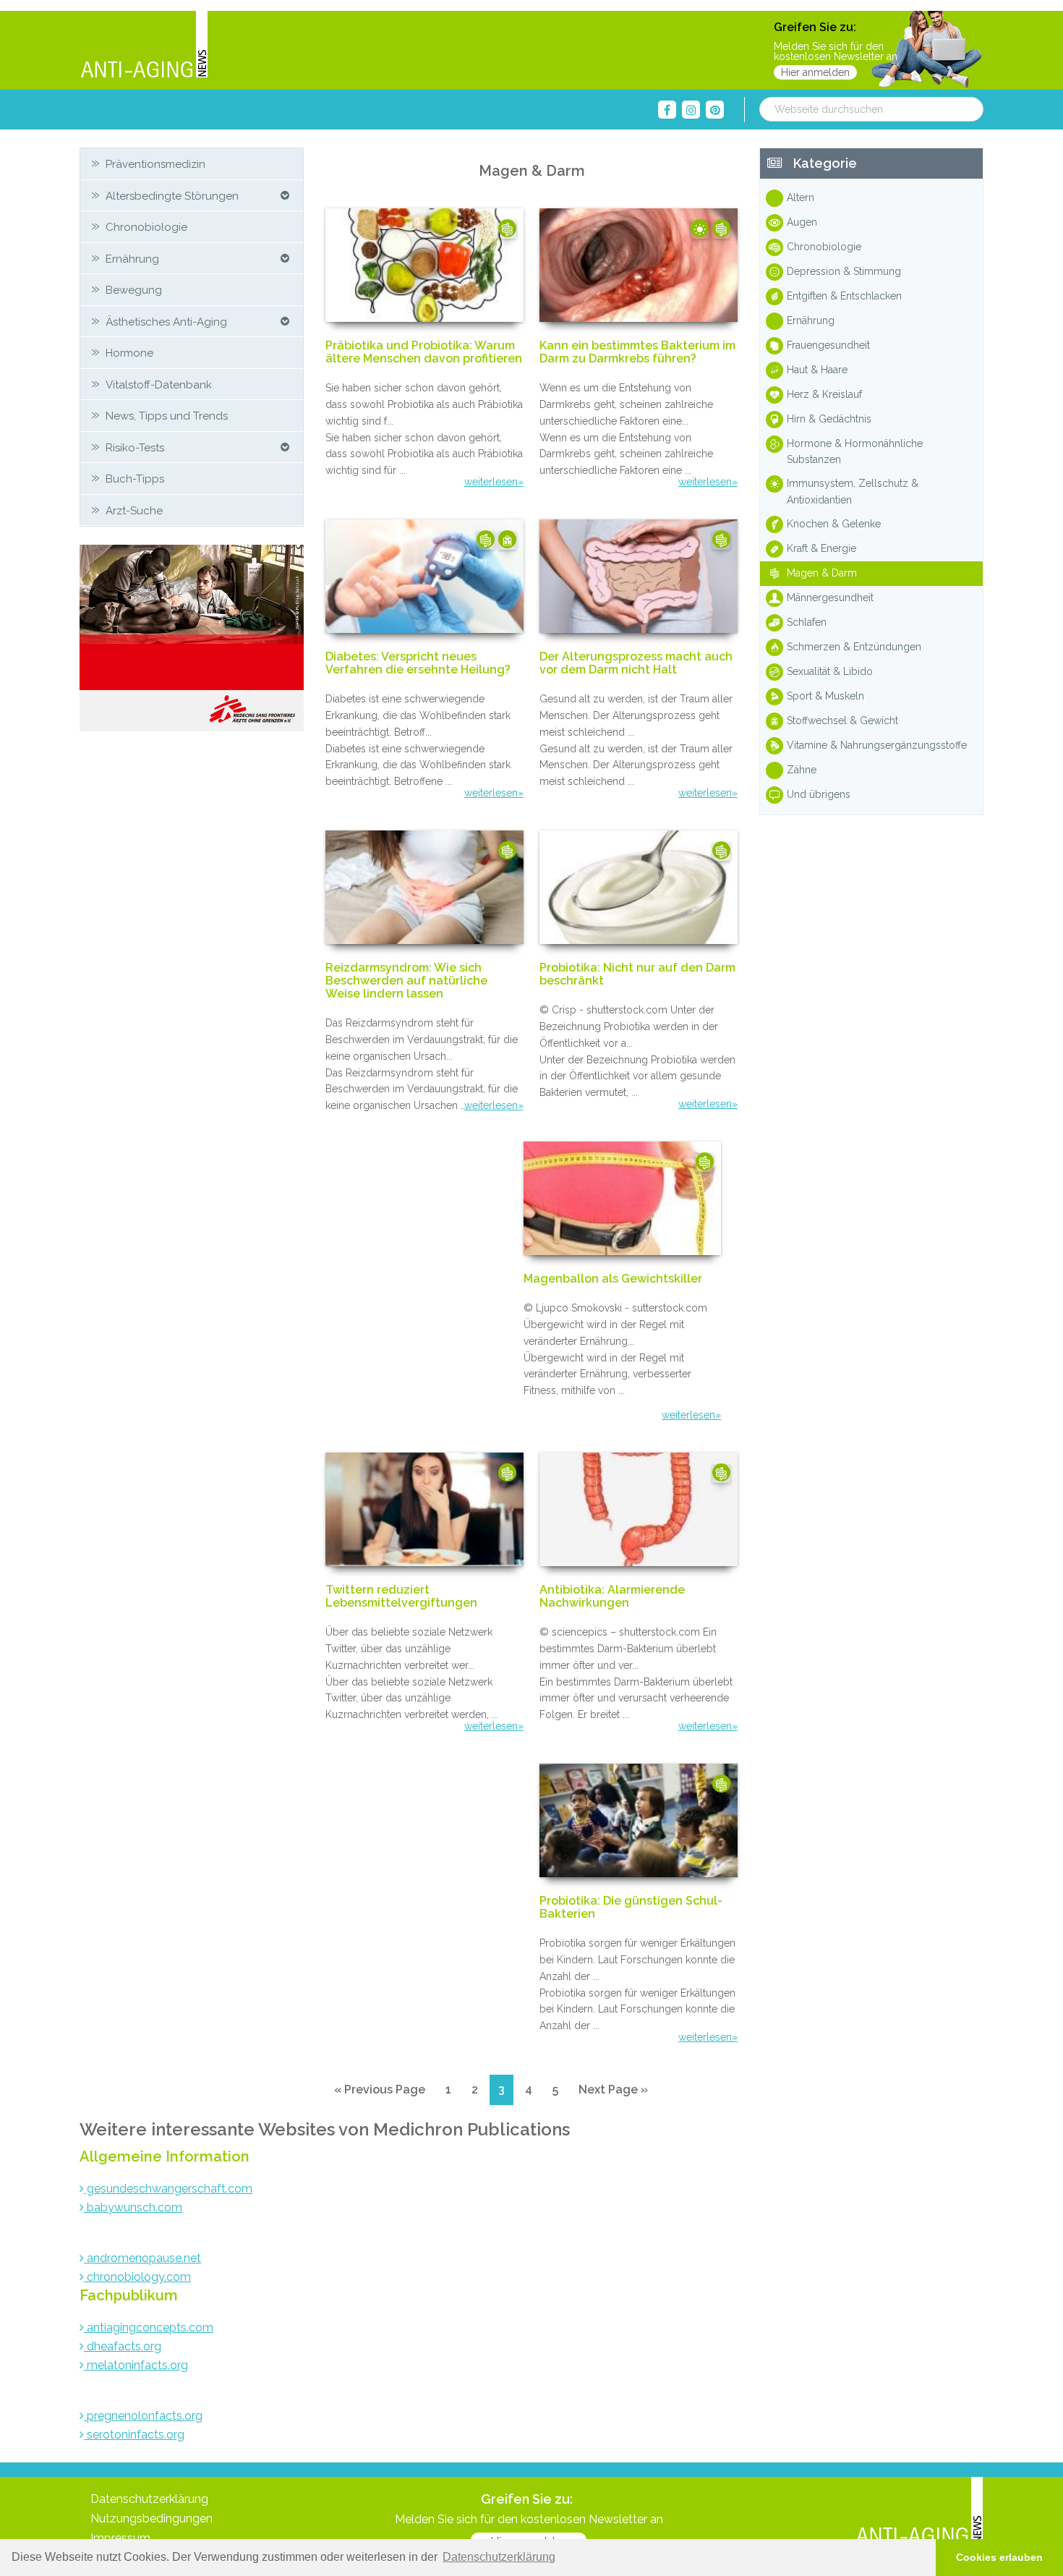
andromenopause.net (142, 2258)
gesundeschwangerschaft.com (168, 2189)
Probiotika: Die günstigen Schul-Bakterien (631, 1908)
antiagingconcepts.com (149, 2328)
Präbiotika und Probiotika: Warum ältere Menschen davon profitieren (424, 352)
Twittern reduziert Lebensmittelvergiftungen (401, 1597)
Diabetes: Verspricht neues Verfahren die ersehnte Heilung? (418, 663)
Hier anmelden (815, 72)
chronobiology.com (137, 2277)
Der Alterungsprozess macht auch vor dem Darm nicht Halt (636, 663)
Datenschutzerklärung (149, 2499)
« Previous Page (380, 2093)
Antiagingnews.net (144, 45)
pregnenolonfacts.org (143, 2416)
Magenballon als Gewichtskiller (613, 1279)
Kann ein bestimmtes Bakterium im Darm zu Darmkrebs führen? (637, 352)
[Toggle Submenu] (285, 196)
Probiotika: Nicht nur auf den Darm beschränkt (637, 974)
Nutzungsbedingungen (151, 2518)
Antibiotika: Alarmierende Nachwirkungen (612, 1597)
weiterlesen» (494, 482)
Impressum (120, 2538)
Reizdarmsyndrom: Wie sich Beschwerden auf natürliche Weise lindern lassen (406, 981)
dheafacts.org (123, 2346)
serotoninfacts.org (134, 2435)
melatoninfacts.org (136, 2365)
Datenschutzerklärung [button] (499, 2557)
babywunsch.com (133, 2207)
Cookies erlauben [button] (999, 2557)
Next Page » (613, 2093)
